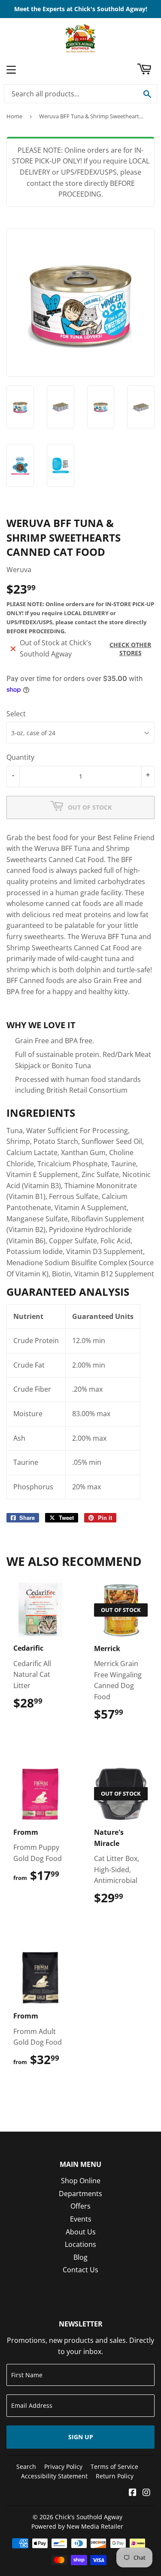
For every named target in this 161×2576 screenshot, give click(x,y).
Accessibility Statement (54, 2476)
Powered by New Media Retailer (77, 2526)
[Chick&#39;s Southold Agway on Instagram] (146, 2493)
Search (26, 2467)
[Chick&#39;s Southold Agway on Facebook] (133, 2493)
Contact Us (80, 2270)
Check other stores (130, 649)
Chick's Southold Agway (89, 2517)
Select (16, 714)
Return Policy (115, 2476)
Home (14, 116)
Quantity (20, 757)
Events (81, 2219)
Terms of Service (114, 2467)
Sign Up (81, 2437)
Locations (80, 2244)
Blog (80, 2257)
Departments (80, 2194)
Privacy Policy (63, 2467)
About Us (81, 2232)
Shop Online (81, 2181)
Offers (80, 2206)
